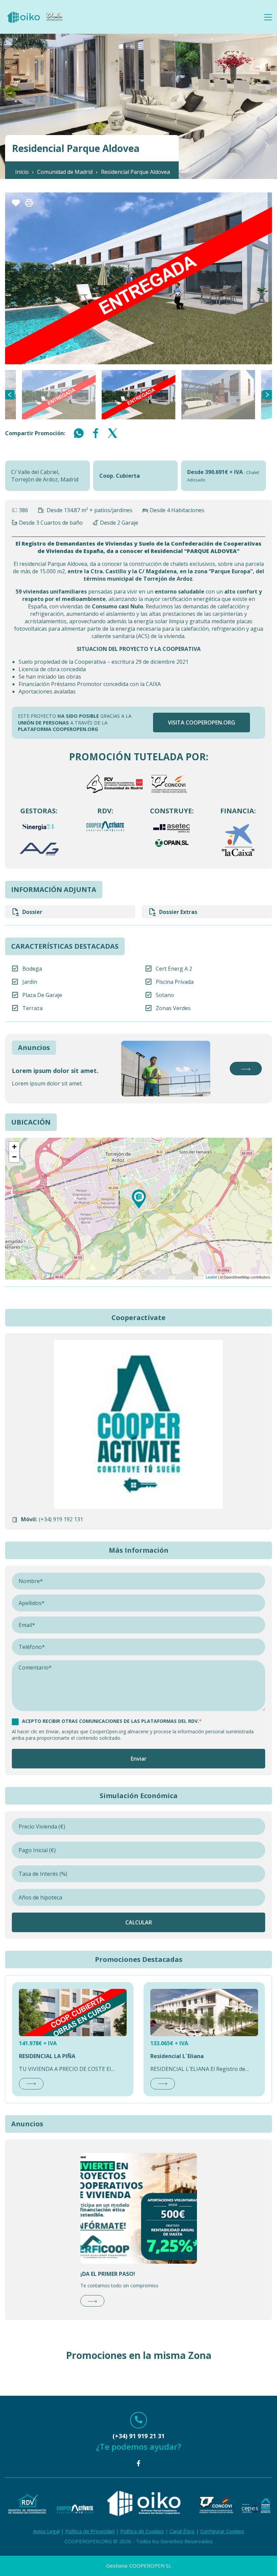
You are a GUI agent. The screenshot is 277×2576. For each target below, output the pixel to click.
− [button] (14, 1157)
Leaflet (211, 1277)
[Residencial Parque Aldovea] (139, 1199)
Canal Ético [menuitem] (182, 2531)
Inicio (22, 172)
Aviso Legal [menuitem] (46, 2531)
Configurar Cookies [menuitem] (222, 2531)
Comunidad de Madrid (65, 172)
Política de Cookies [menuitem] (142, 2531)
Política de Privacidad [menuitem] (90, 2531)
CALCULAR (139, 1922)
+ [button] (14, 1147)
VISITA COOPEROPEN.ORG (202, 722)
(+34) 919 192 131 (61, 1519)
